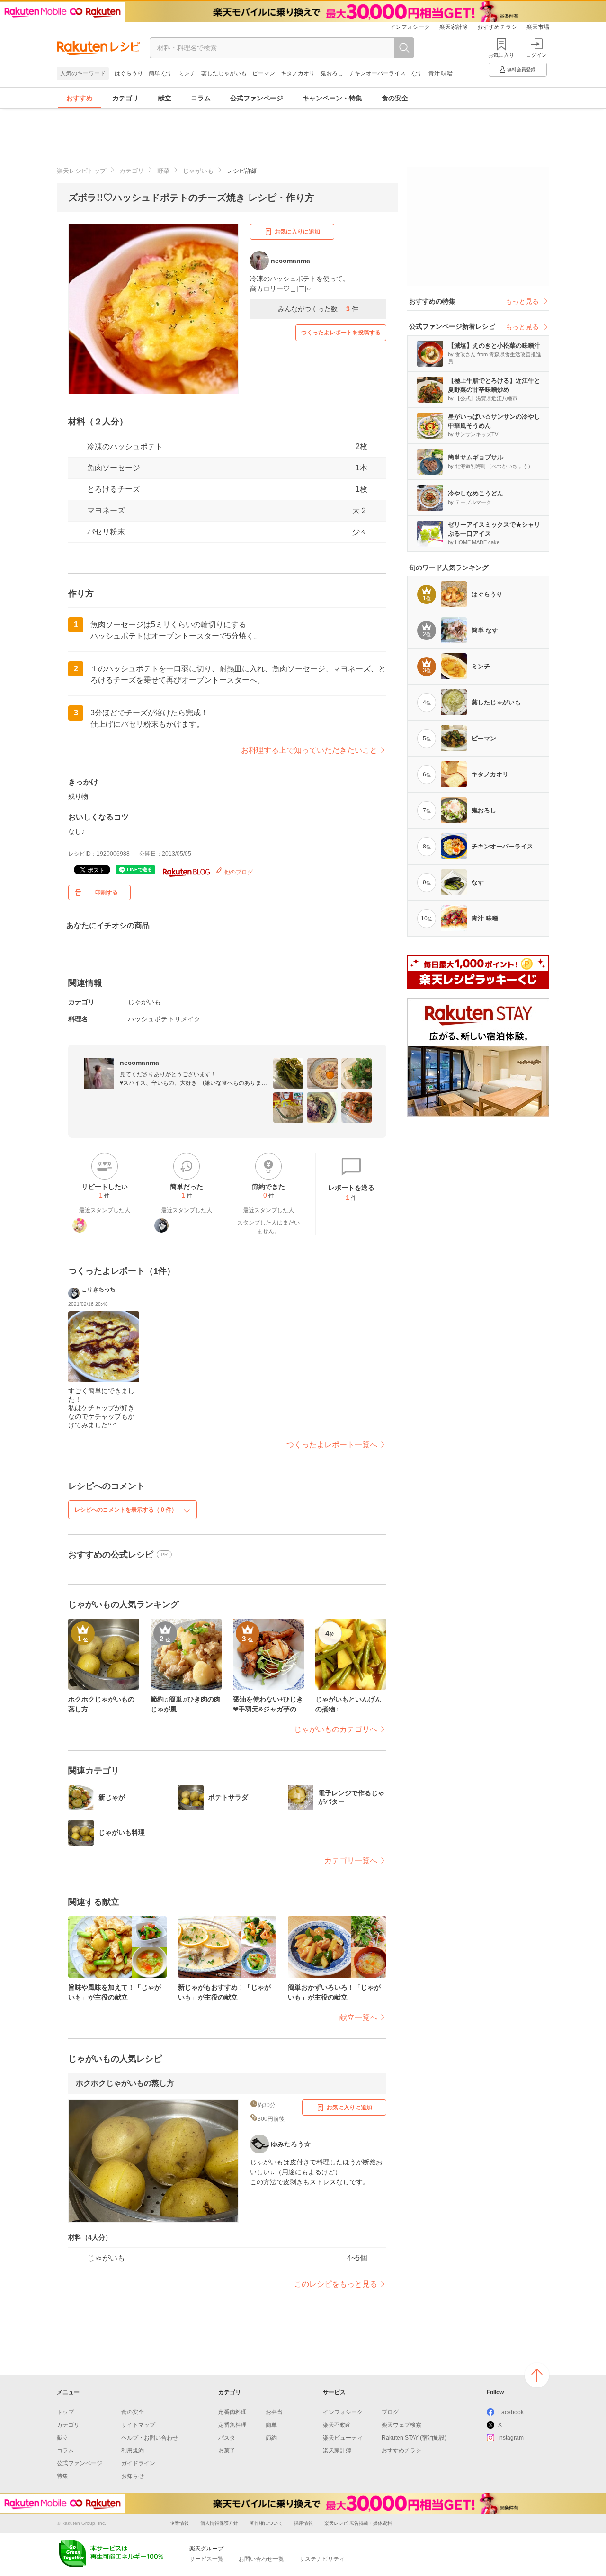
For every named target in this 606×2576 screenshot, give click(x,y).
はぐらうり (129, 73)
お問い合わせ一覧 (261, 2559)
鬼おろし (332, 73)
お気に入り (501, 55)
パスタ (227, 2438)
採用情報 (303, 2523)
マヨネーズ (106, 510)
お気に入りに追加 (297, 232)
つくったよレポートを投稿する (341, 333)
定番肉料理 (232, 2412)
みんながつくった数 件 (318, 309)
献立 (165, 98)
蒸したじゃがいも (224, 73)
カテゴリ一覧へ (351, 1860)
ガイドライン (138, 2463)
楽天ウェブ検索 (401, 2425)
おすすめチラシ (497, 27)
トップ (65, 2412)
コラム (201, 98)
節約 (271, 2438)
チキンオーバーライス (377, 73)
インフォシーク (410, 27)
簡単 (271, 2425)
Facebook (511, 2412)
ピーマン (264, 73)
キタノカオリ (298, 73)
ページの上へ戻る (537, 2375)
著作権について (266, 2523)
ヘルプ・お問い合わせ (150, 2438)
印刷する (107, 892)
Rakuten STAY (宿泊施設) (414, 2438)
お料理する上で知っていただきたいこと (309, 750)
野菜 (163, 171)
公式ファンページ (257, 98)
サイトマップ (138, 2425)
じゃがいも (198, 171)
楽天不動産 (337, 2425)
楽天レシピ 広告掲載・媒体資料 (358, 2523)
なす (417, 73)
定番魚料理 (232, 2425)
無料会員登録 (521, 69)
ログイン (536, 55)
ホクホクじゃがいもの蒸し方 (125, 2083)
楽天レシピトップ (81, 171)
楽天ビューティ (343, 2438)
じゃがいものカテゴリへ (336, 1729)
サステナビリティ (322, 2559)
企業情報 (179, 2523)
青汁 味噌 (441, 73)
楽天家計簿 (454, 27)
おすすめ (80, 98)
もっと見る (522, 301)
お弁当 (274, 2412)
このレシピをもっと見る (336, 2284)
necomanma (139, 1063)
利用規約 (133, 2450)
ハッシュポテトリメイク (164, 1019)
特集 (62, 2476)
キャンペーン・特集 (332, 98)
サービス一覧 (206, 2559)
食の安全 (395, 98)
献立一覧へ (358, 2017)
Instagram (511, 2438)
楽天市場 (538, 27)
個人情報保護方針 (219, 2523)
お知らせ (133, 2476)
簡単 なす (161, 73)
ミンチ (187, 73)
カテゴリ (125, 98)
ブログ (390, 2412)
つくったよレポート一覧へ (332, 1445)
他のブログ (238, 872)
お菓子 (227, 2450)
